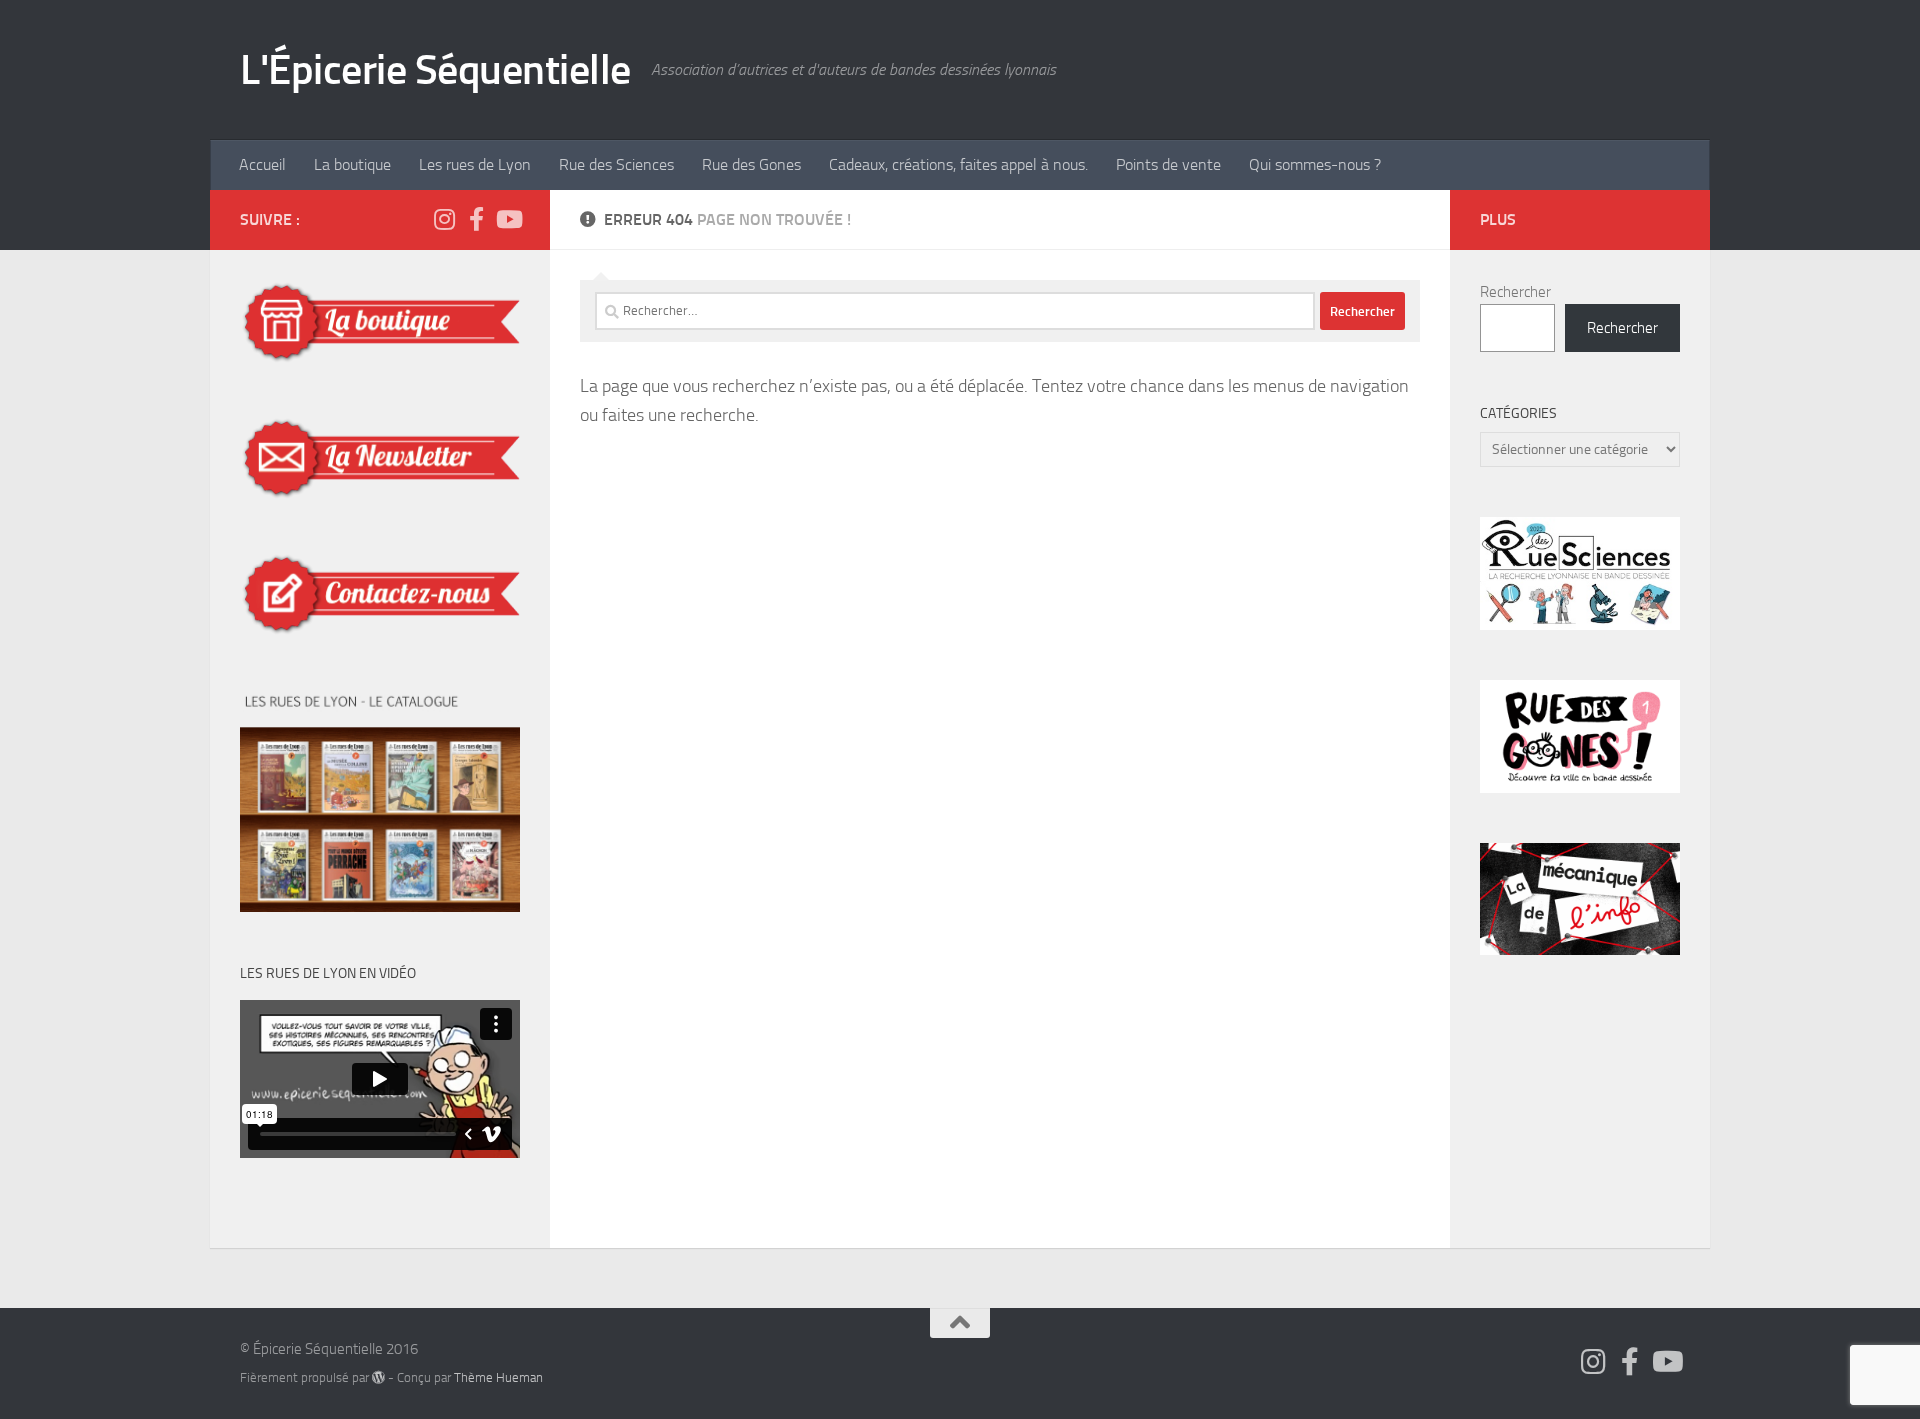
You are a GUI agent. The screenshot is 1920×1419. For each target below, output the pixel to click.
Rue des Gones (751, 164)
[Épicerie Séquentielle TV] (508, 219)
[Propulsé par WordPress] (378, 1377)
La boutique (352, 164)
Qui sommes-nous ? (1315, 164)
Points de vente (1168, 164)
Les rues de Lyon (475, 164)
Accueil (262, 164)
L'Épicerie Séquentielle (435, 70)
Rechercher (1515, 292)
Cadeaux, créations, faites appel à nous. (958, 164)
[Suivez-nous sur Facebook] (476, 219)
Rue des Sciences (616, 164)
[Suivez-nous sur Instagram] (444, 219)
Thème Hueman (498, 1377)
